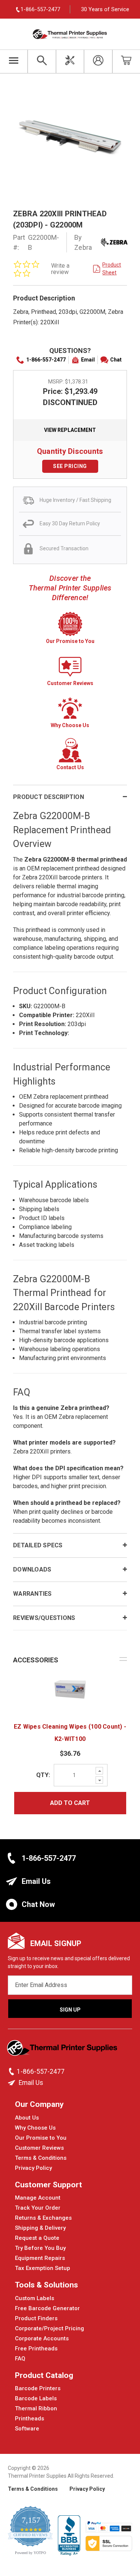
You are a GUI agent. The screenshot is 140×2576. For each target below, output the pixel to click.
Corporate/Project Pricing (49, 2328)
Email (88, 360)
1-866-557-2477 (46, 360)
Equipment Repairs (40, 2258)
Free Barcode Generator (47, 2308)
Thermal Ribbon (36, 2408)
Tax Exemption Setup (43, 2268)
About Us (27, 2118)
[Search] (42, 61)
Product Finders (36, 2318)
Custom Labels (35, 2298)
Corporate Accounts (42, 2338)
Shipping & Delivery (40, 2228)
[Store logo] (63, 2050)
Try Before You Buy (40, 2248)
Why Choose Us (35, 2128)
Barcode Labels (36, 2398)
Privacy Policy (33, 2168)
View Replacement (70, 430)
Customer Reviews (39, 2148)
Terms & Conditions (41, 2158)
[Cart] (126, 61)
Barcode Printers (38, 2388)
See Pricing (70, 466)
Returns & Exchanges (43, 2218)
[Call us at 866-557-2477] (12, 2072)
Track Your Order (38, 2208)
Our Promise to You (41, 2138)
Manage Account (38, 2198)
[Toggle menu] (14, 61)
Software (27, 2429)
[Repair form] (70, 61)
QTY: (43, 1775)
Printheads (29, 2419)
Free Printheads (36, 2349)
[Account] (98, 61)
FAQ (20, 2359)
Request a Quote (37, 2238)
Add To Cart (70, 1803)
